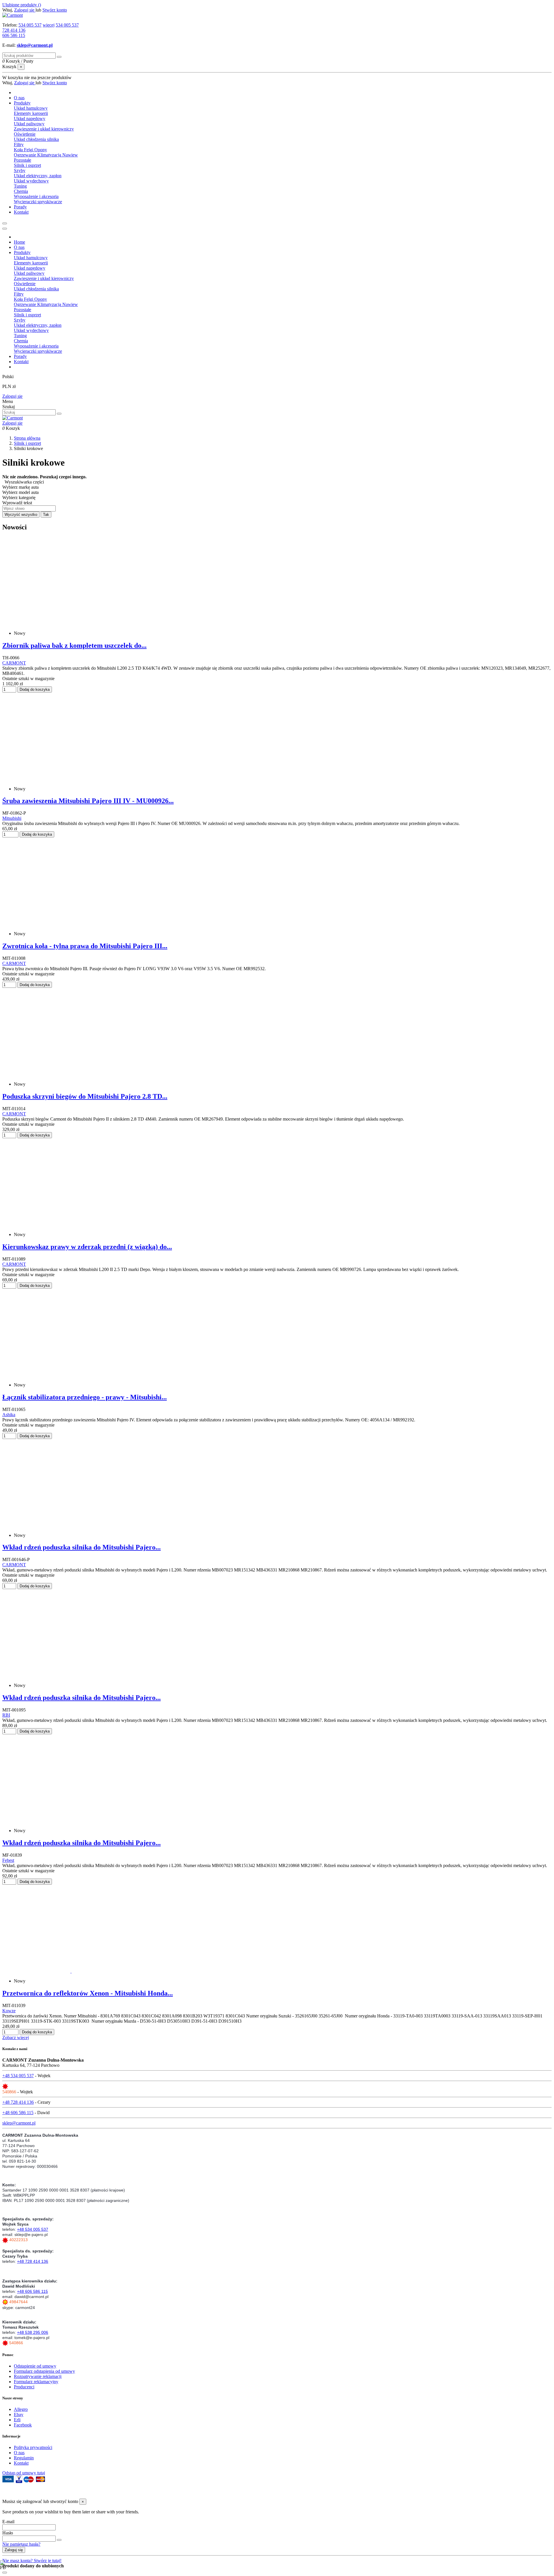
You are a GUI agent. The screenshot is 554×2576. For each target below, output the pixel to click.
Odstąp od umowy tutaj (24, 2473)
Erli (17, 2420)
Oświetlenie (25, 134)
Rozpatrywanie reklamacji (38, 2376)
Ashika (9, 1415)
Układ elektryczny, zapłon (38, 176)
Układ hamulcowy (31, 108)
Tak (46, 515)
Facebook (23, 2425)
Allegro (21, 2409)
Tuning (20, 186)
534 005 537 (30, 25)
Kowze (9, 2011)
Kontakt (21, 2463)
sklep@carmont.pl (35, 45)
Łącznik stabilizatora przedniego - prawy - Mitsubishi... (85, 1397)
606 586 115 (14, 35)
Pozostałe (23, 160)
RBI (6, 1715)
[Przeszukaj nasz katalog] (59, 414)
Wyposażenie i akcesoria (36, 196)
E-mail (8, 2522)
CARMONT (14, 663)
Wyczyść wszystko (21, 515)
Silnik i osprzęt (27, 165)
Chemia (21, 191)
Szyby (20, 170)
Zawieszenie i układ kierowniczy (44, 129)
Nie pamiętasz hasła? (21, 2544)
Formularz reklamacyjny (36, 2382)
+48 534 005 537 (18, 2076)
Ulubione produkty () (22, 5)
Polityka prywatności (33, 2447)
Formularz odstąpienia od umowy (44, 2371)
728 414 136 (14, 30)
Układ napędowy (30, 118)
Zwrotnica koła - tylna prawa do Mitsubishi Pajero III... (85, 946)
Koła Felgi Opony (30, 150)
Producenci (24, 2387)
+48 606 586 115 (18, 2113)
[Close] (5, 229)
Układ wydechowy (31, 181)
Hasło (8, 2533)
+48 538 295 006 (33, 2332)
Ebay (19, 2414)
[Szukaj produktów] (59, 57)
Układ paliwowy (29, 124)
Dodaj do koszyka (35, 689)
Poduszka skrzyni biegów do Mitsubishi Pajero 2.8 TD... (85, 1096)
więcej (49, 25)
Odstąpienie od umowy (35, 2366)
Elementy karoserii (31, 113)
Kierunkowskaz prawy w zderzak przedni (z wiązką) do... (87, 1247)
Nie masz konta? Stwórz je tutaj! (32, 2561)
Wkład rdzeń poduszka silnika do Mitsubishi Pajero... (82, 1547)
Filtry (19, 144)
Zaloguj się (12, 396)
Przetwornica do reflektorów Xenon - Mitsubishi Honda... (88, 1993)
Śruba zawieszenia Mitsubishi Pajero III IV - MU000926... (88, 801)
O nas (19, 2453)
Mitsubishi (12, 818)
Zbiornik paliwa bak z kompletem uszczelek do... (74, 645)
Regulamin (24, 2458)
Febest (8, 1860)
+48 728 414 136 (18, 2102)
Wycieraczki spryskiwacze (38, 202)
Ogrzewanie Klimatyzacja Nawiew (46, 155)
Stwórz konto (55, 10)
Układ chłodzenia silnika (36, 139)
